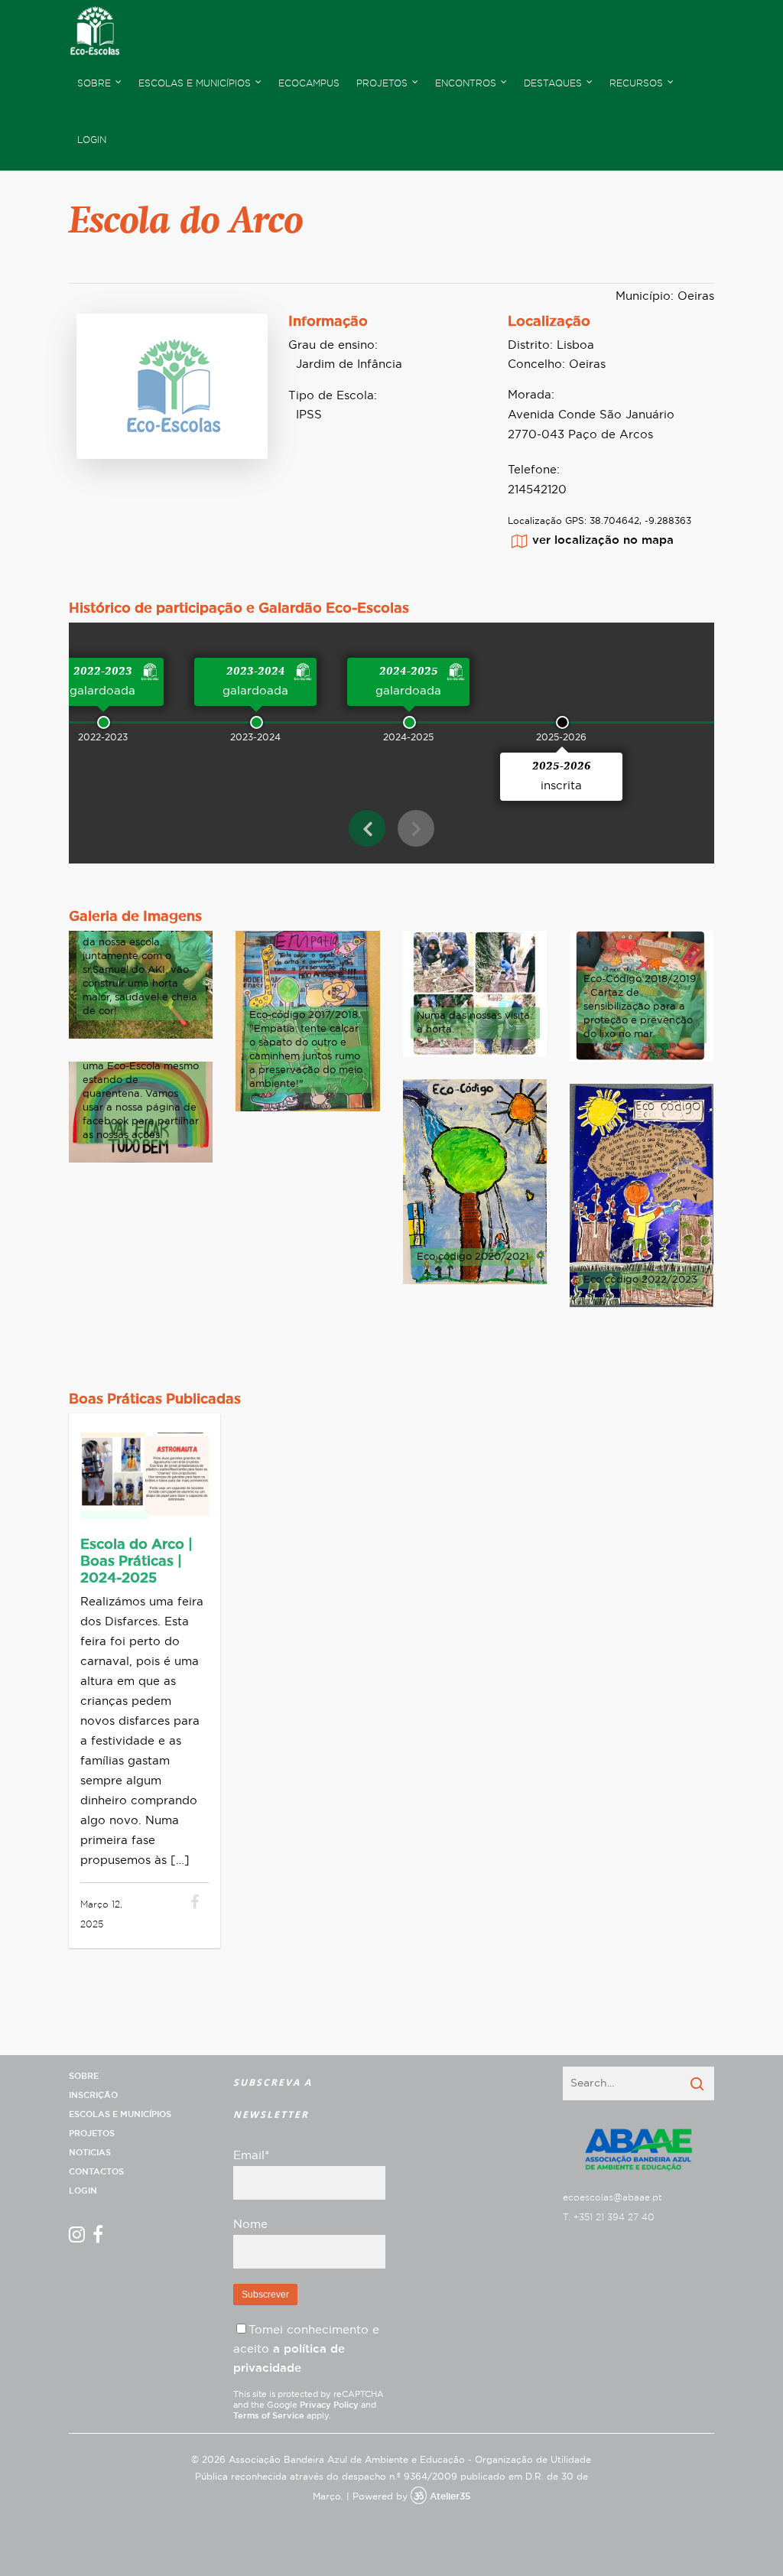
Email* (251, 2156)
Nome (250, 2225)
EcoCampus (309, 83)
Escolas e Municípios (120, 2114)
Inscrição (93, 2095)
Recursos (636, 83)
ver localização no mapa (603, 540)
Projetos (92, 2134)
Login (92, 140)
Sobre (84, 2076)
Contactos (96, 2172)
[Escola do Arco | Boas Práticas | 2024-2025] (175, 1904)
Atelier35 (450, 2496)
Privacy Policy (329, 2405)
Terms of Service (269, 2416)
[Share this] (195, 1904)
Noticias (90, 2153)
